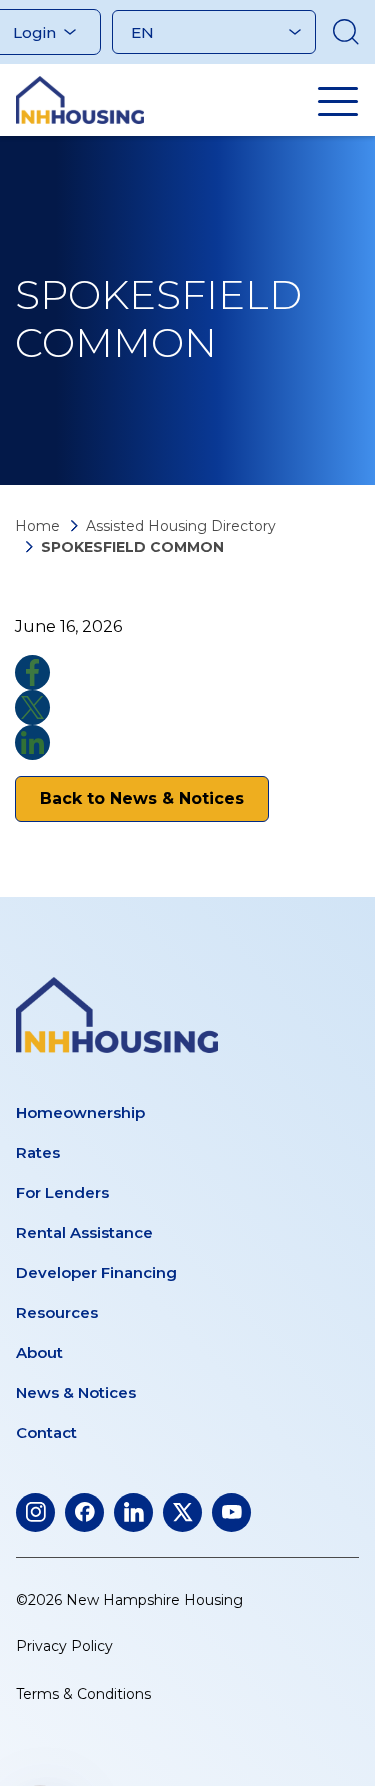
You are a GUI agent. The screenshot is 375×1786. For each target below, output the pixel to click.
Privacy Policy (64, 1646)
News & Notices (76, 1392)
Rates (38, 1152)
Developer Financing (96, 1272)
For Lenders (62, 1192)
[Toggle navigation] (338, 101)
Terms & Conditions (83, 1694)
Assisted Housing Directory (181, 526)
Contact (46, 1432)
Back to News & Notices (142, 798)
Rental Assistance (84, 1232)
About (39, 1352)
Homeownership (80, 1112)
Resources (57, 1312)
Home (37, 526)
